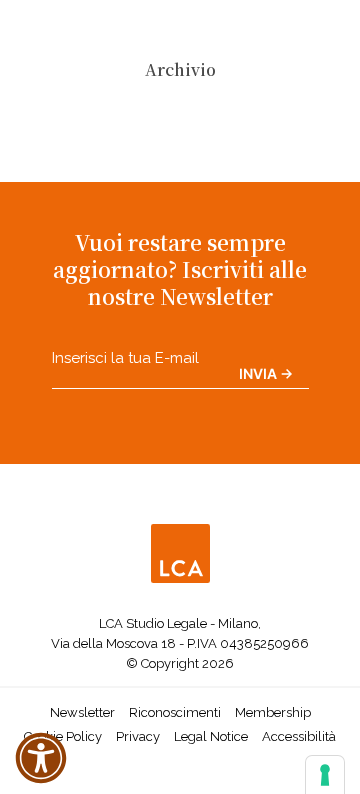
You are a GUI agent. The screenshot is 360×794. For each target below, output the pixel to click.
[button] (41, 758)
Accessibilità (299, 736)
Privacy (138, 736)
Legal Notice (211, 736)
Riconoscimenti (175, 712)
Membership (273, 712)
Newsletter (82, 712)
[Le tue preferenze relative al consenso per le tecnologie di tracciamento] (325, 775)
